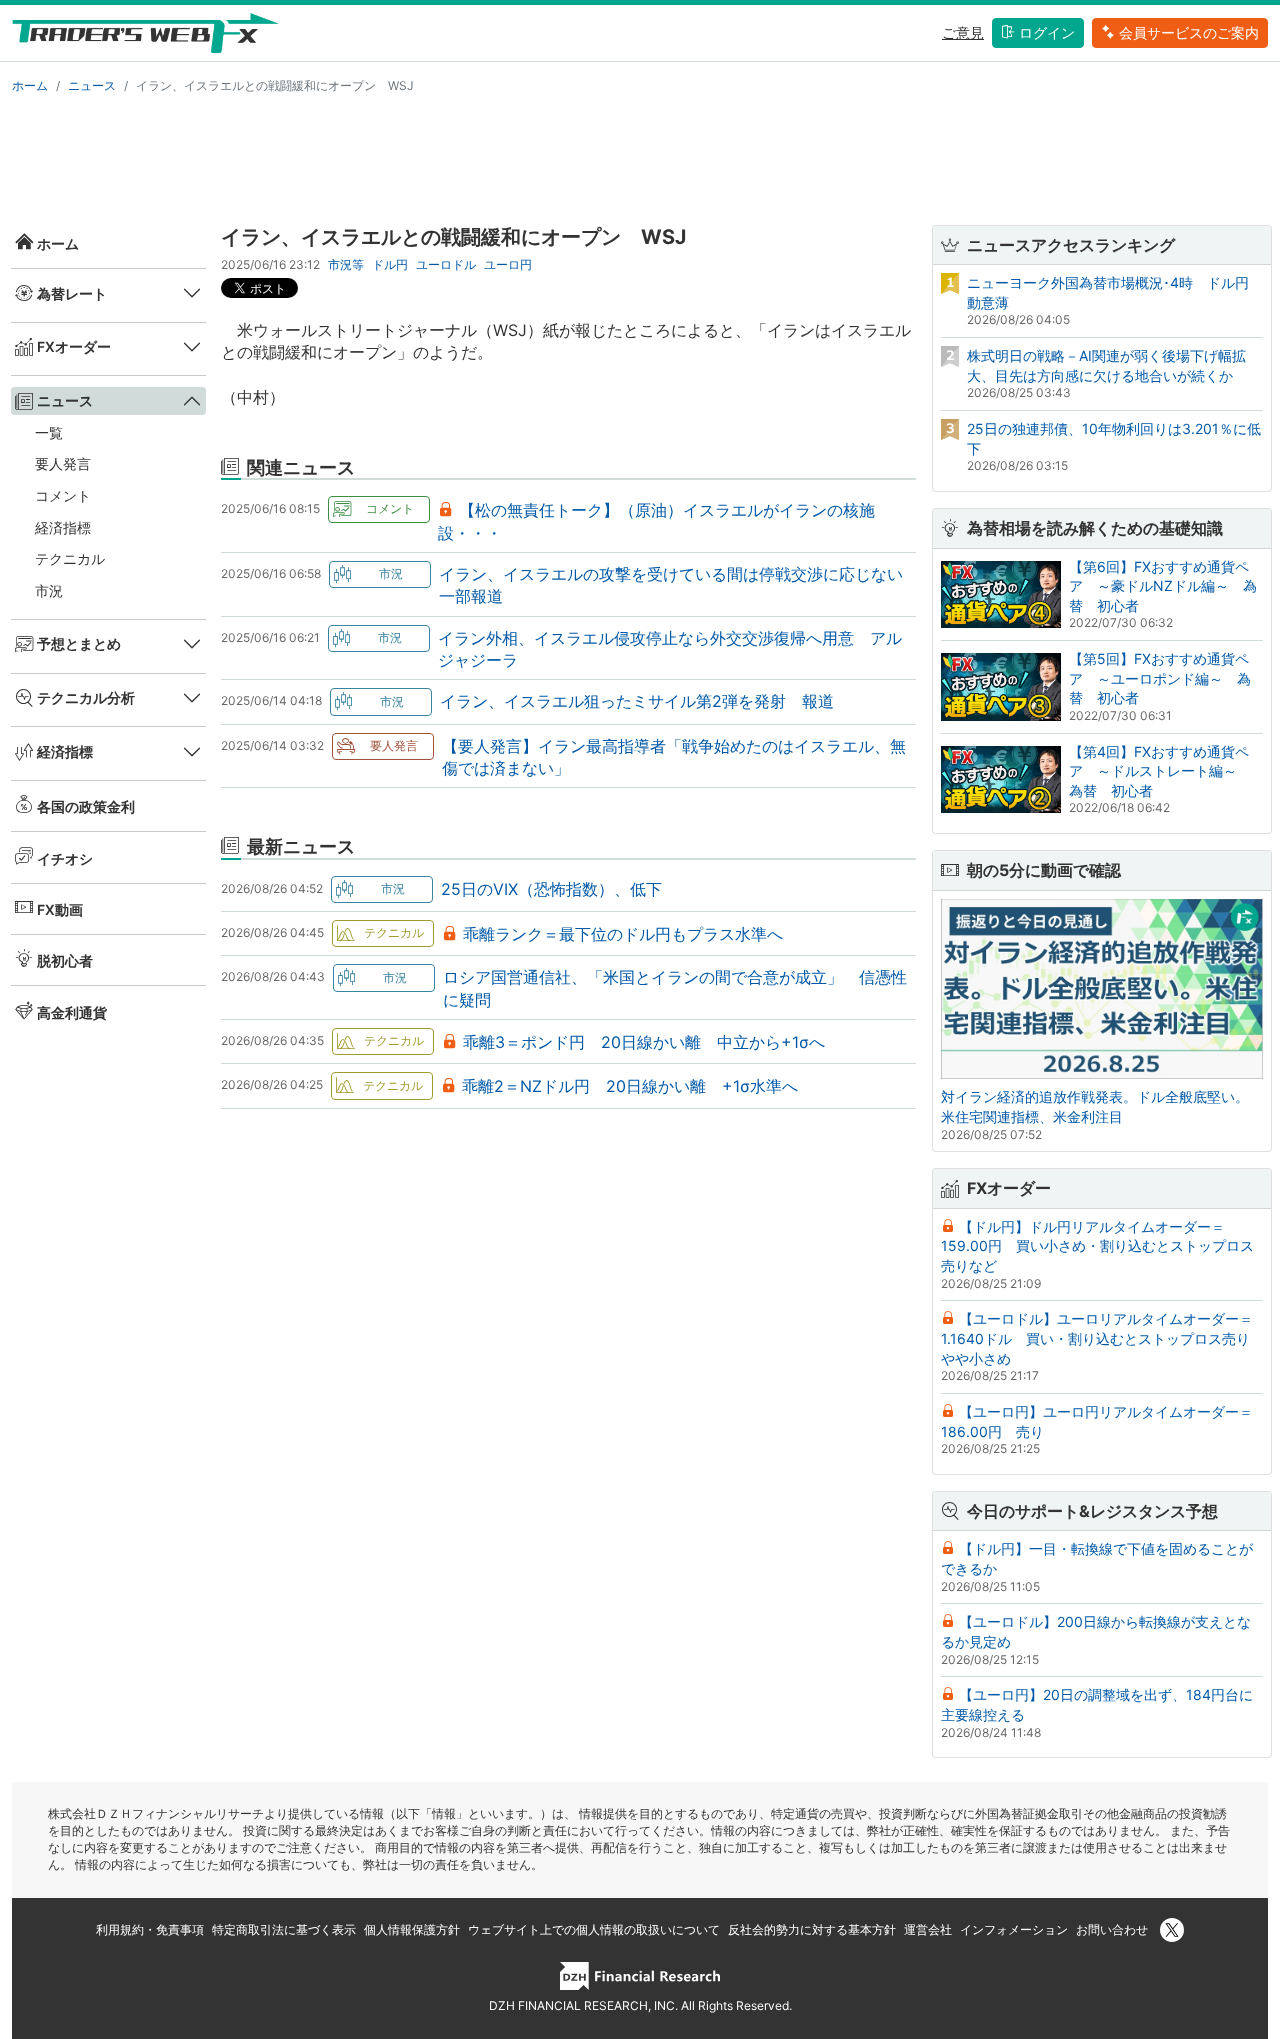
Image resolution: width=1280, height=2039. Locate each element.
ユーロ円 (508, 264)
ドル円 (390, 264)
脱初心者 (65, 960)
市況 (49, 590)
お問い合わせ (1112, 1929)
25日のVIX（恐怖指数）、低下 (551, 889)
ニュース (92, 85)
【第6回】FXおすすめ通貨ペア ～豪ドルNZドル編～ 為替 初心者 (1163, 586)
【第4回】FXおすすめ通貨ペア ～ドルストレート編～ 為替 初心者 (1160, 771)
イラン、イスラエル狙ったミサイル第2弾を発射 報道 (637, 701)
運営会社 (928, 1929)
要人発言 (63, 463)
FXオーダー (74, 346)
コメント (63, 495)
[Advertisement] (640, 156)
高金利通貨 (72, 1012)
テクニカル (70, 558)
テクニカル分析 (86, 697)
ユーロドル (446, 264)
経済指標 (63, 527)
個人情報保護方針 (412, 1929)
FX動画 (60, 909)
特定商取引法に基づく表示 (284, 1929)
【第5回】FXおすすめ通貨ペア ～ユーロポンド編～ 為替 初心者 (1160, 678)
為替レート (72, 293)
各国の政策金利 (86, 806)
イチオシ (65, 858)
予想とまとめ (79, 643)
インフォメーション (1014, 1929)
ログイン (1047, 32)
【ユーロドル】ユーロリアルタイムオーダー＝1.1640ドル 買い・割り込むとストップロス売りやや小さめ (1097, 1338)
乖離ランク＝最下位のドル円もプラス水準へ (623, 934)
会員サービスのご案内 (1189, 32)
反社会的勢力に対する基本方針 (812, 1929)
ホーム (30, 85)
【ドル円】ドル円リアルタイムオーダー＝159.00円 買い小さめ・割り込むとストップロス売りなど (1097, 1246)
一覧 (49, 432)
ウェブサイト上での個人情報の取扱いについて (594, 1929)
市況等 (346, 264)
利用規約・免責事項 (150, 1929)
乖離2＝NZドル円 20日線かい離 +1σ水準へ (630, 1086)
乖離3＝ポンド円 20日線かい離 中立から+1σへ (644, 1042)
